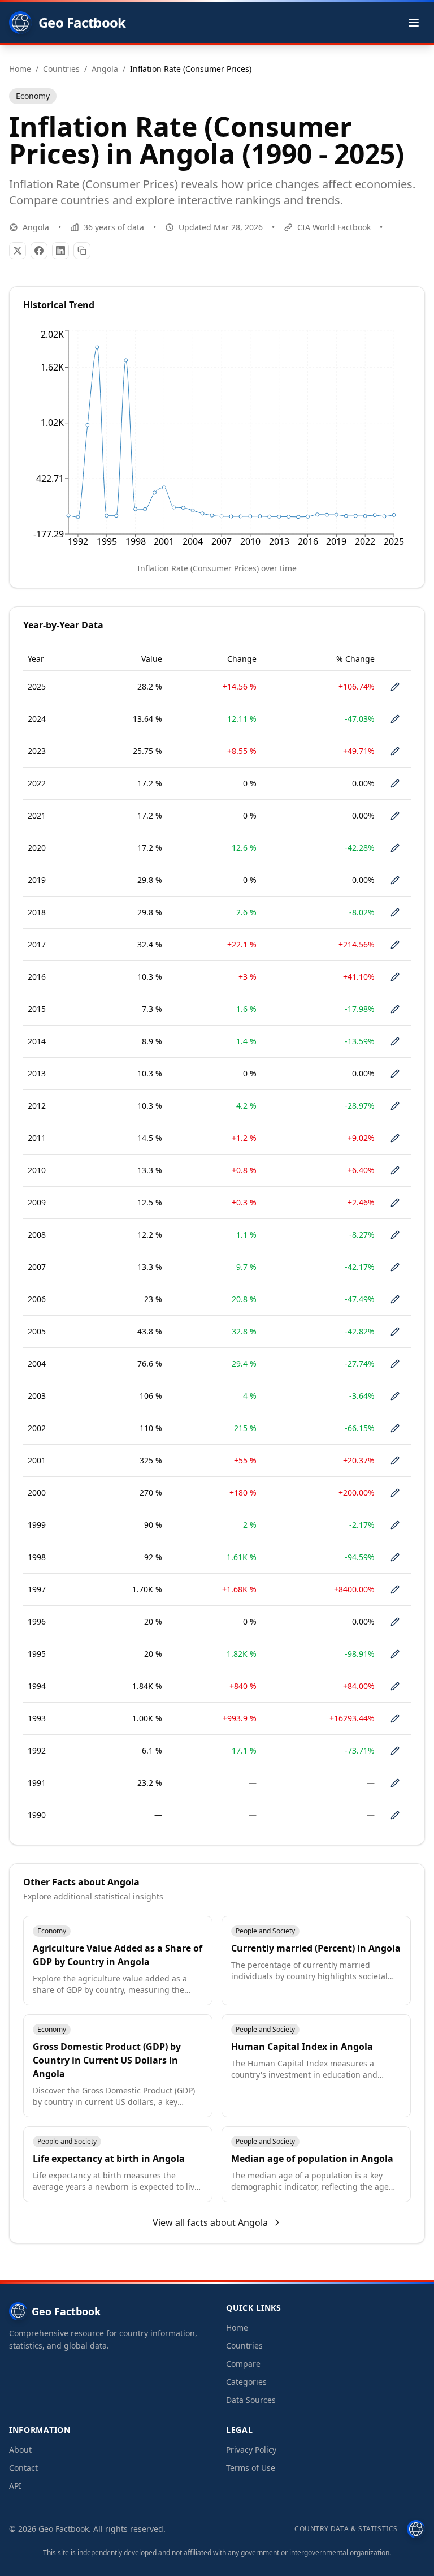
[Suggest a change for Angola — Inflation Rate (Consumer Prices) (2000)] (395, 1493)
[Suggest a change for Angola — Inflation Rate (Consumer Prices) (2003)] (395, 1396)
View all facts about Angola (210, 2222)
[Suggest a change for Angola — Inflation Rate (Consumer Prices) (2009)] (395, 1203)
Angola (36, 227)
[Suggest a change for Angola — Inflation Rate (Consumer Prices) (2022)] (395, 783)
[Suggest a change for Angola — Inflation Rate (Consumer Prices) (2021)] (395, 816)
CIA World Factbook (334, 227)
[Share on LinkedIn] (60, 251)
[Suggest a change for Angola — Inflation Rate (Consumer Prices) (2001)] (395, 1461)
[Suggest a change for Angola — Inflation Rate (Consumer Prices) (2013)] (395, 1074)
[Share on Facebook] (39, 251)
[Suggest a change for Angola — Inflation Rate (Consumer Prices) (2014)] (395, 1041)
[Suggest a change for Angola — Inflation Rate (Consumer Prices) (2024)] (395, 719)
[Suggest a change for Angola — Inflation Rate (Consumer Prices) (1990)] (395, 1815)
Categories (246, 2382)
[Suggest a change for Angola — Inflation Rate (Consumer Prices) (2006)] (395, 1299)
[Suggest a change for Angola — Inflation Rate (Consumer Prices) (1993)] (395, 1718)
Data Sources (251, 2400)
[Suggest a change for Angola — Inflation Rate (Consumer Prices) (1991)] (395, 1783)
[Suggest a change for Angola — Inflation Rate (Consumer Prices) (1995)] (395, 1654)
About (20, 2450)
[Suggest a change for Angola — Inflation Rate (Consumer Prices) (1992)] (395, 1751)
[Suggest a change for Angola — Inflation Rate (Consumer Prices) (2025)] (395, 687)
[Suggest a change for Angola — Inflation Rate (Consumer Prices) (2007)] (395, 1267)
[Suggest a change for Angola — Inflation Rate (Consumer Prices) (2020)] (395, 848)
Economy (33, 96)
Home (237, 2327)
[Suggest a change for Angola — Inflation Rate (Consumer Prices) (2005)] (395, 1332)
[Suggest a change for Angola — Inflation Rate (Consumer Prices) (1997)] (395, 1589)
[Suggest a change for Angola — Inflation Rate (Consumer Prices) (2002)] (395, 1428)
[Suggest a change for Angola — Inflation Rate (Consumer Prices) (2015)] (395, 1009)
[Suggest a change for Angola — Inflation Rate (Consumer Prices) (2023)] (395, 751)
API (15, 2486)
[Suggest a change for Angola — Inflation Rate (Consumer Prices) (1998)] (395, 1557)
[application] (217, 441)
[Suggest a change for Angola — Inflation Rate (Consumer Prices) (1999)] (395, 1525)
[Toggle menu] (414, 23)
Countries (244, 2345)
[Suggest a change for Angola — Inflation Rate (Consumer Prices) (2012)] (395, 1106)
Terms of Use (251, 2468)
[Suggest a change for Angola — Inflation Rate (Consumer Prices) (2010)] (395, 1170)
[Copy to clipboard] (82, 251)
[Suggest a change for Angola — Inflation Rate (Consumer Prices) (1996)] (395, 1622)
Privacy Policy (251, 2450)
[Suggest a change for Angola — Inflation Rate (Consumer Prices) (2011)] (395, 1138)
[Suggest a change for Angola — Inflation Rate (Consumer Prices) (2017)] (395, 945)
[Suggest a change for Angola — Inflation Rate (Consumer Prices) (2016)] (395, 977)
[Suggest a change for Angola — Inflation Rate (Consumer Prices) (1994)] (395, 1686)
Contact (23, 2468)
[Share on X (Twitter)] (18, 251)
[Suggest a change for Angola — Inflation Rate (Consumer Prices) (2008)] (395, 1235)
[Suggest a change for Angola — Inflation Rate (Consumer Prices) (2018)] (395, 912)
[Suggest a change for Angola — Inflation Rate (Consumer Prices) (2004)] (395, 1364)
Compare (243, 2364)
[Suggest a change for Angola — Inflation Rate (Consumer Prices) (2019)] (395, 880)
